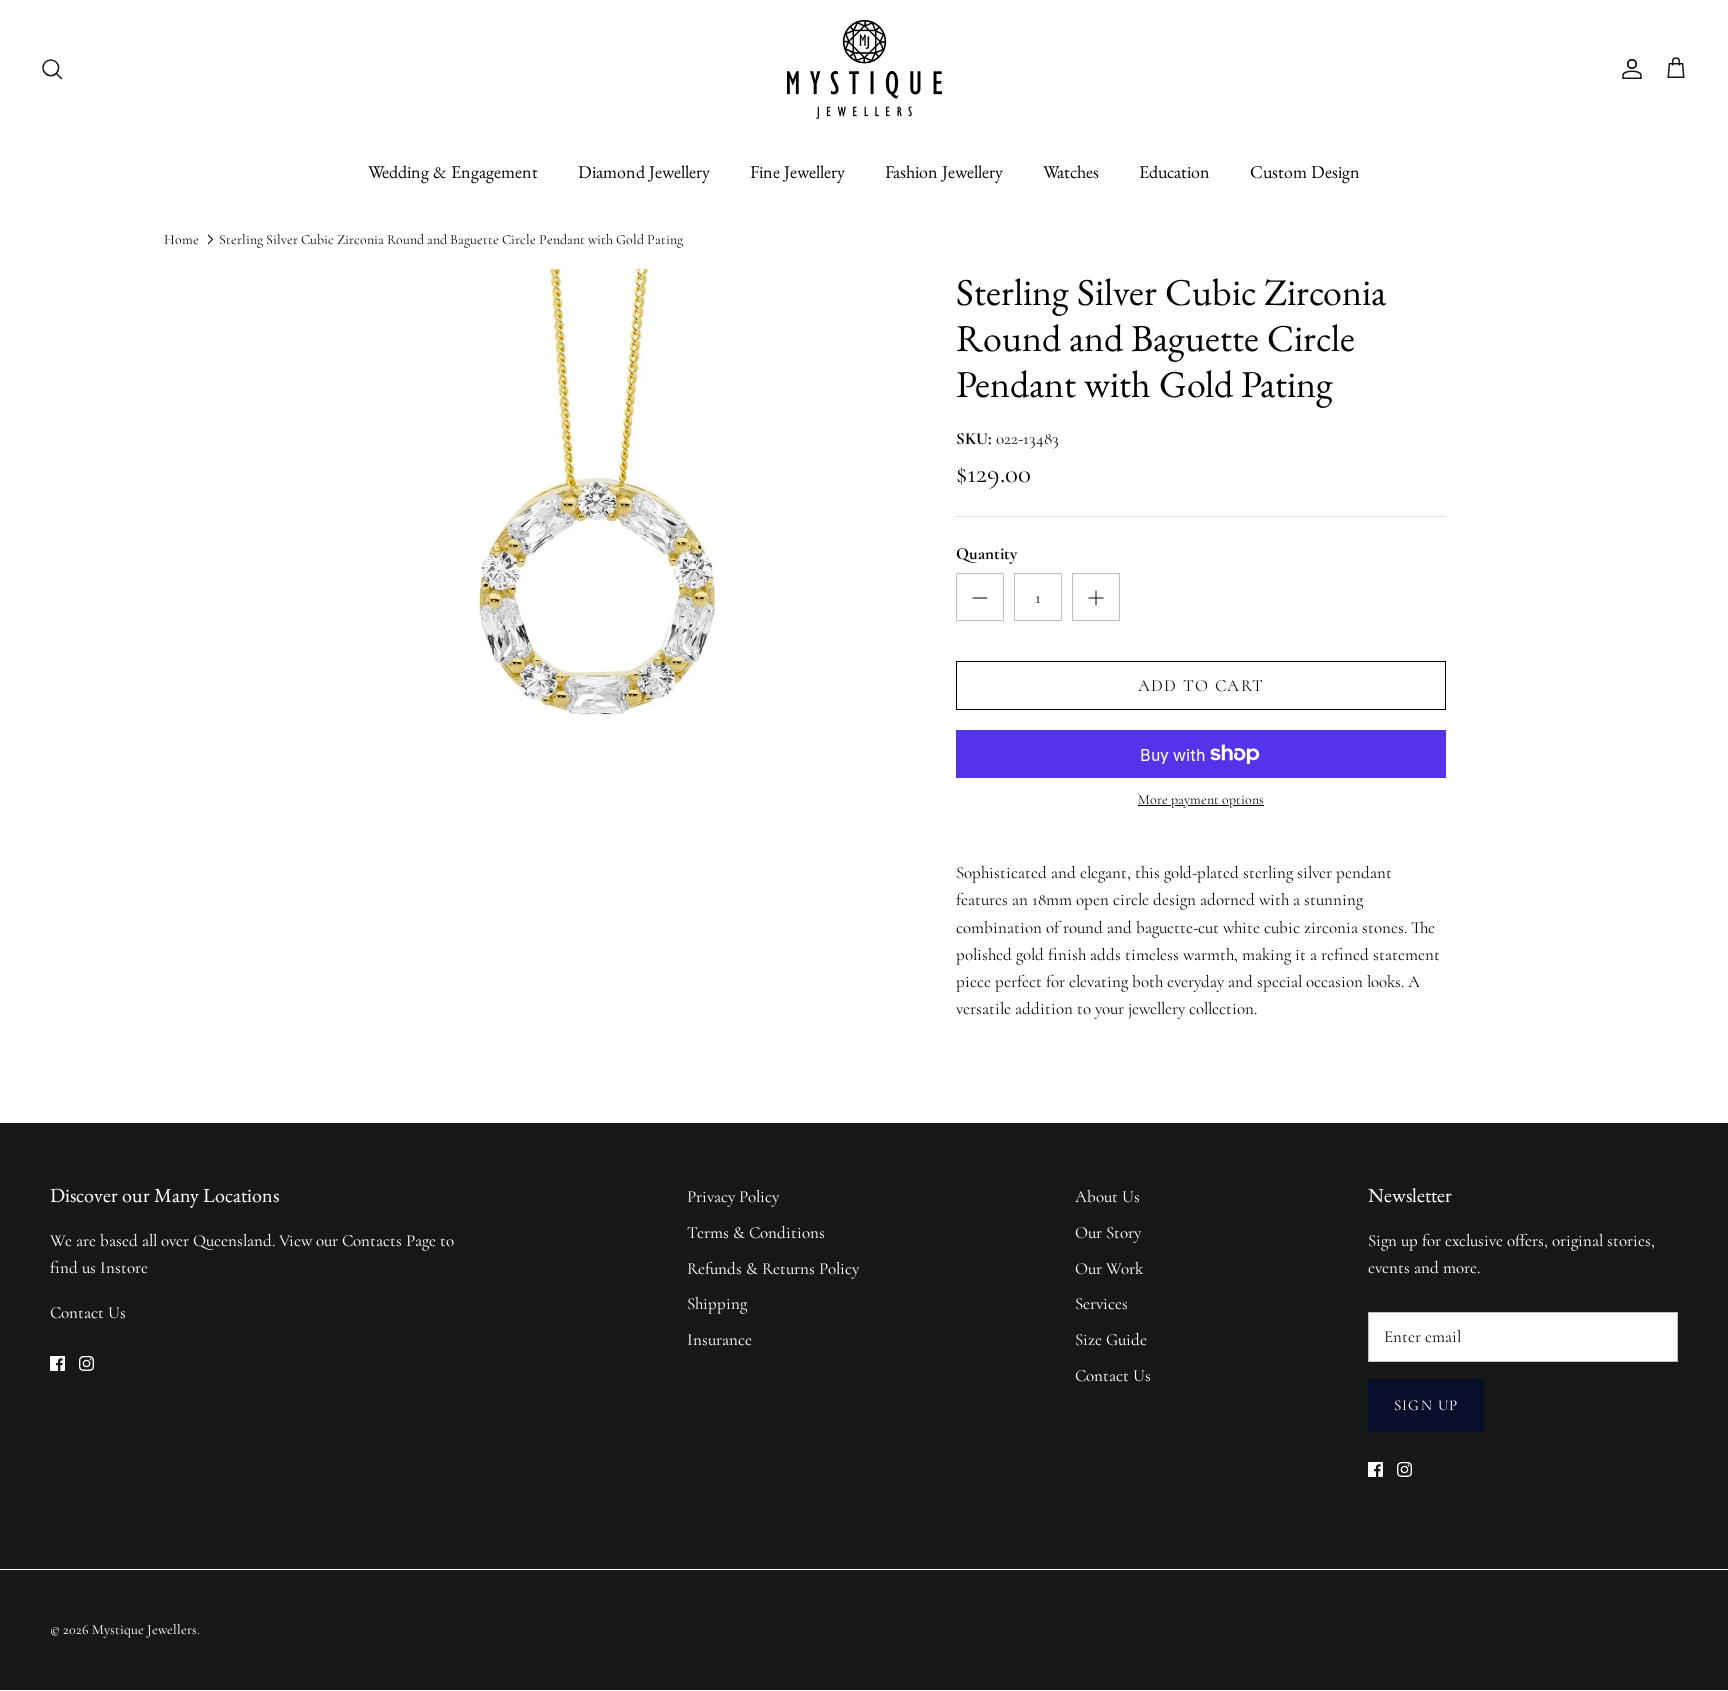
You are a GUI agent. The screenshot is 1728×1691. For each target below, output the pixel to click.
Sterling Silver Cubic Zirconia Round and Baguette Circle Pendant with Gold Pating (451, 239)
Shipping (717, 1303)
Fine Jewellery (797, 171)
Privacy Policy (733, 1196)
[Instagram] (86, 1363)
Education (1174, 171)
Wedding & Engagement (453, 171)
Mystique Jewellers (144, 1629)
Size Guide (1111, 1339)
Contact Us (88, 1312)
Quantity (986, 553)
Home (181, 239)
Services (1101, 1303)
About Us (1107, 1196)
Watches (1071, 171)
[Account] (1628, 69)
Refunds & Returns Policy (773, 1268)
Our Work (1109, 1268)
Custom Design (1305, 171)
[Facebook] (57, 1363)
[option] (597, 584)
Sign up (1426, 1405)
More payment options (1201, 800)
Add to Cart (1201, 685)
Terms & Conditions (756, 1232)
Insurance (719, 1339)
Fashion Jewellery (944, 171)
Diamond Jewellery (644, 171)
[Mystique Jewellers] (864, 69)
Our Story (1108, 1232)
